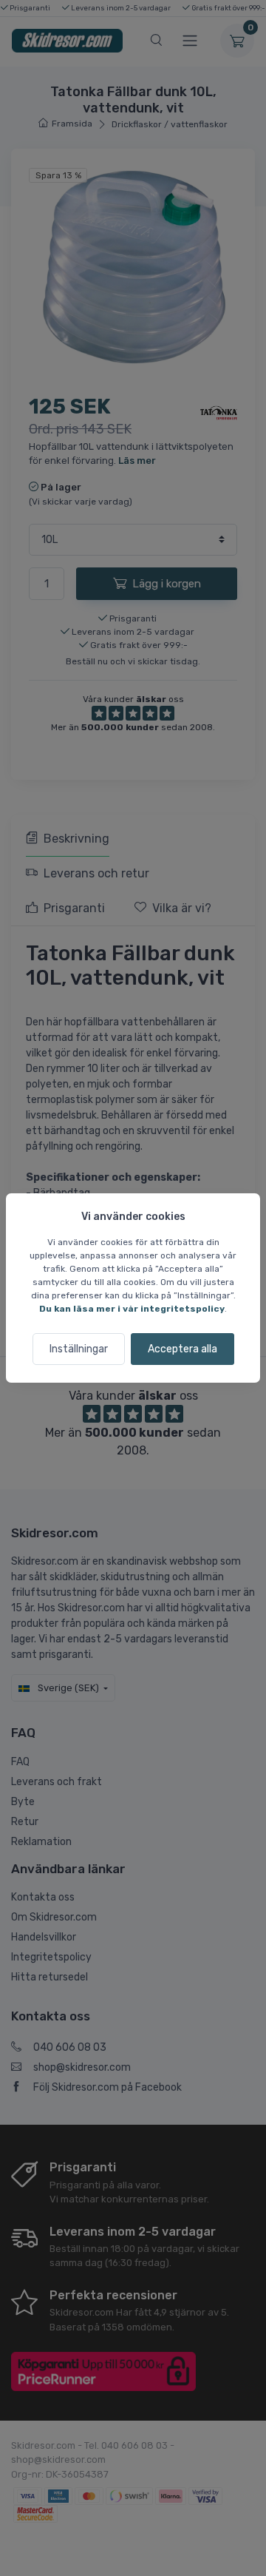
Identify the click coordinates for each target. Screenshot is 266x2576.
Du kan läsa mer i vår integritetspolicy (132, 1309)
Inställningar (79, 1349)
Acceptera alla (183, 1349)
